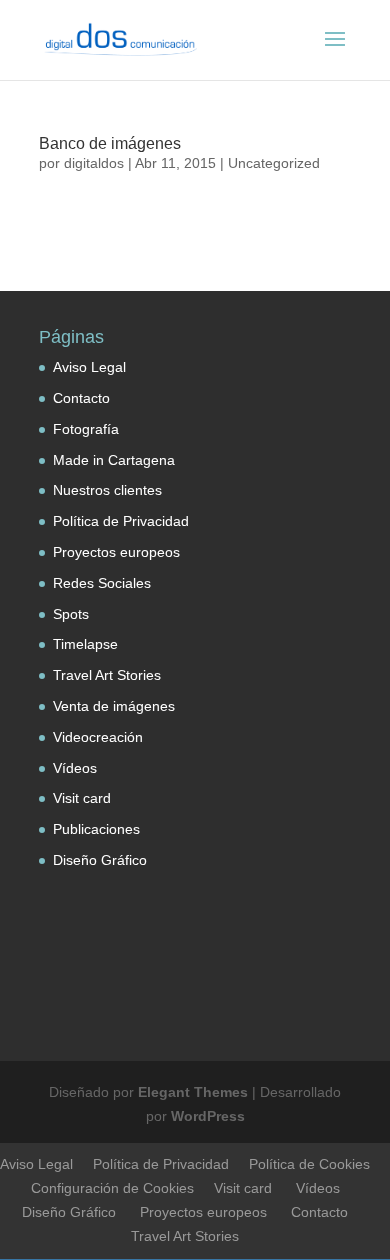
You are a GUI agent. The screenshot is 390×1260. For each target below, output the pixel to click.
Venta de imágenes (114, 706)
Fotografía (86, 429)
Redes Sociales (102, 583)
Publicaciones (96, 829)
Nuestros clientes (107, 490)
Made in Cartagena (114, 460)
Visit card (82, 798)
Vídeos (75, 768)
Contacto (81, 398)
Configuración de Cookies (112, 1188)
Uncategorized (274, 163)
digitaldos (94, 163)
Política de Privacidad (121, 521)
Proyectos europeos (116, 552)
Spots (71, 614)
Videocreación (98, 737)
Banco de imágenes (110, 143)
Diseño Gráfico (100, 860)
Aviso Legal (89, 367)
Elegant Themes (193, 1092)
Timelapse (85, 644)
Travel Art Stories (107, 675)
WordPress (208, 1116)
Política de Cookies (309, 1164)
